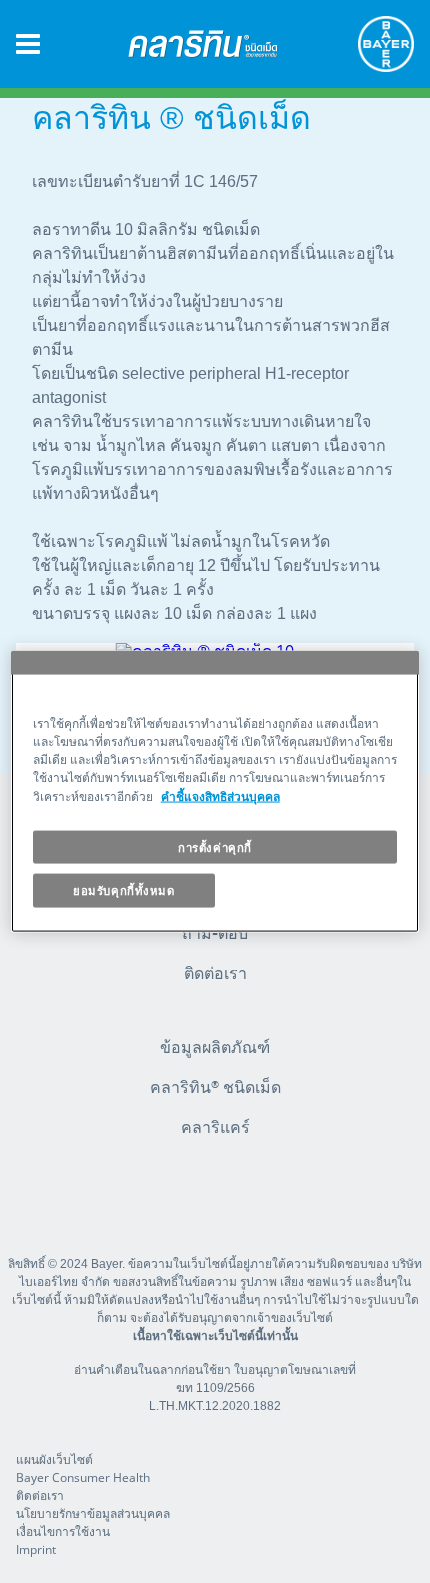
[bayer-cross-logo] (386, 44)
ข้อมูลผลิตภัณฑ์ (215, 1046)
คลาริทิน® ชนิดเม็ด (215, 1086)
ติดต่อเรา (215, 972)
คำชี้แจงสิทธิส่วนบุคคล (220, 795)
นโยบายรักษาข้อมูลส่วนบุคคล (93, 1513)
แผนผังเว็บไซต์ (54, 1459)
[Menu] (28, 44)
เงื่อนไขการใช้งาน (63, 1531)
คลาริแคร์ (215, 1126)
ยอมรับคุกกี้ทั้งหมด (123, 890)
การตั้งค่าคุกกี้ (215, 846)
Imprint (36, 1549)
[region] (215, 791)
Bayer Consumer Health (83, 1477)
